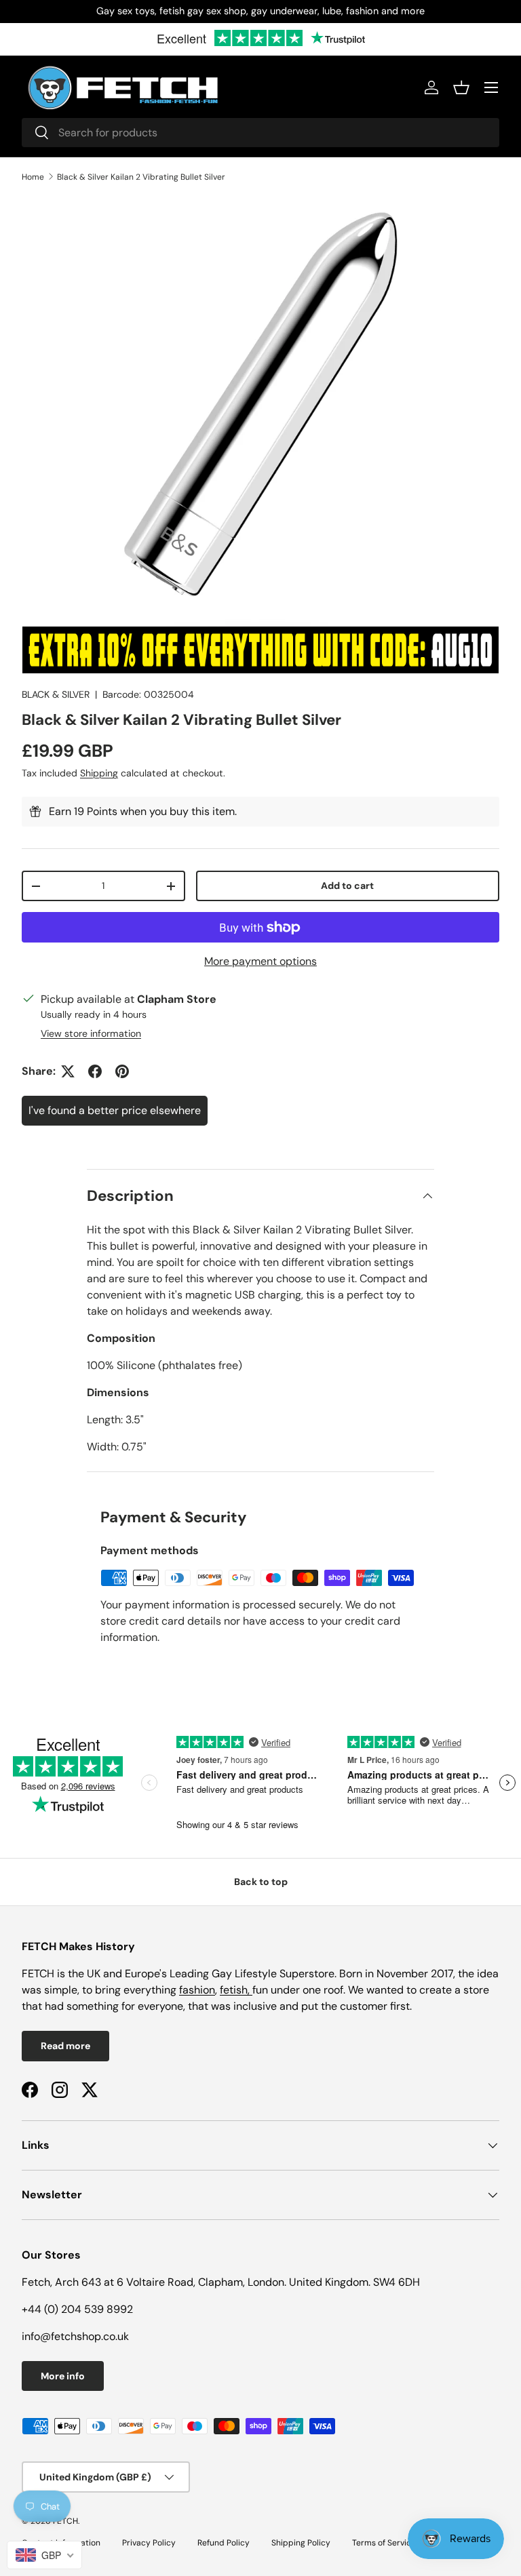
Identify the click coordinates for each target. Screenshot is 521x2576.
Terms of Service (384, 2543)
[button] (461, 87)
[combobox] (260, 133)
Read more (65, 2046)
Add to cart (347, 886)
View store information (91, 1033)
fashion (197, 1990)
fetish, (236, 1990)
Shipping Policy (301, 2543)
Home (33, 177)
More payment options (260, 961)
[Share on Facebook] (95, 1071)
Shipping (99, 773)
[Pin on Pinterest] (122, 1071)
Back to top (261, 1882)
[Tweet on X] (68, 1071)
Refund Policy (224, 2543)
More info (63, 2376)
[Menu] (491, 87)
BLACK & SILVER (56, 694)
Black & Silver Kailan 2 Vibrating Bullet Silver (141, 177)
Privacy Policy (149, 2543)
